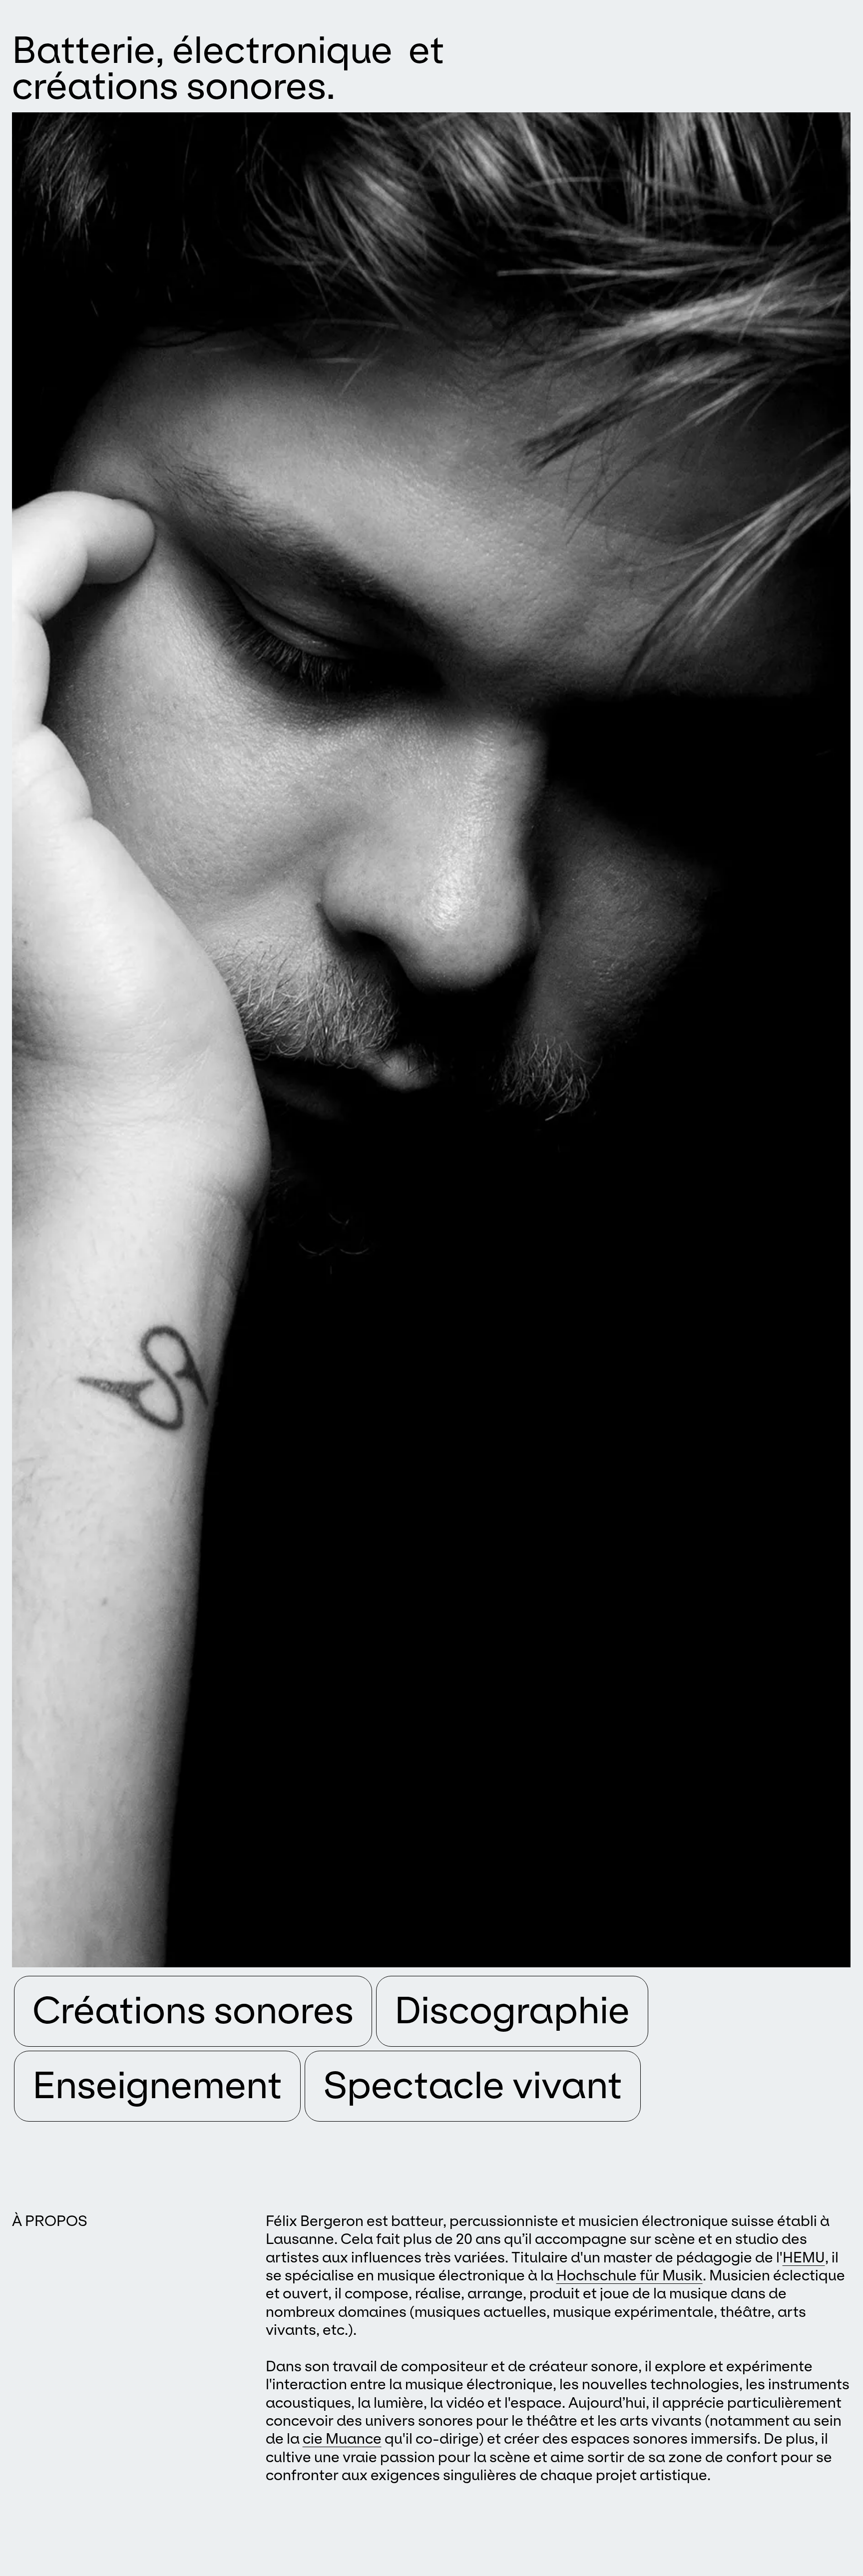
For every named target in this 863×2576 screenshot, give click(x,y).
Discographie (512, 2010)
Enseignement (157, 2085)
